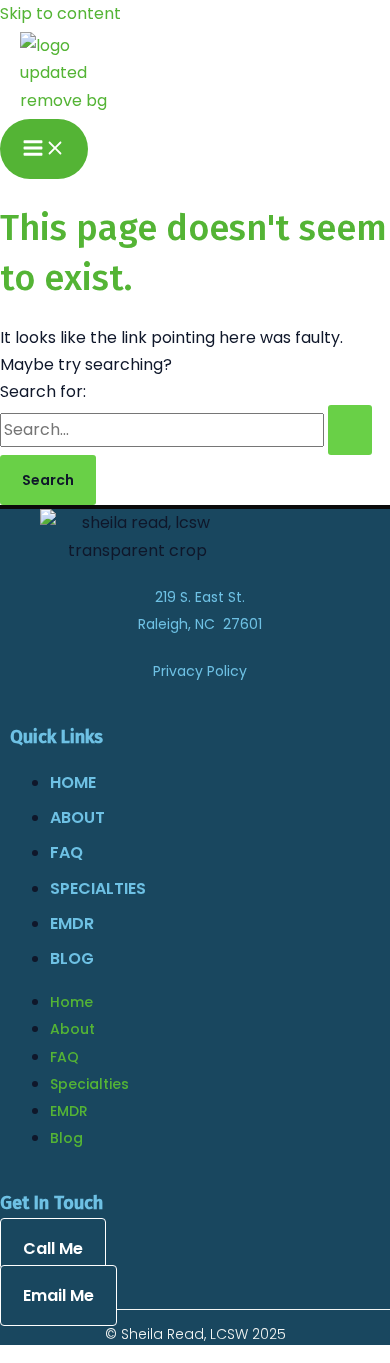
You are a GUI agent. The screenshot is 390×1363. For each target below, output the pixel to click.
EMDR (72, 923)
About (77, 817)
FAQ (66, 852)
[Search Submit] (350, 430)
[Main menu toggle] (44, 149)
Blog (72, 958)
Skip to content (60, 13)
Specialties (98, 888)
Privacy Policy (200, 671)
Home (73, 782)
